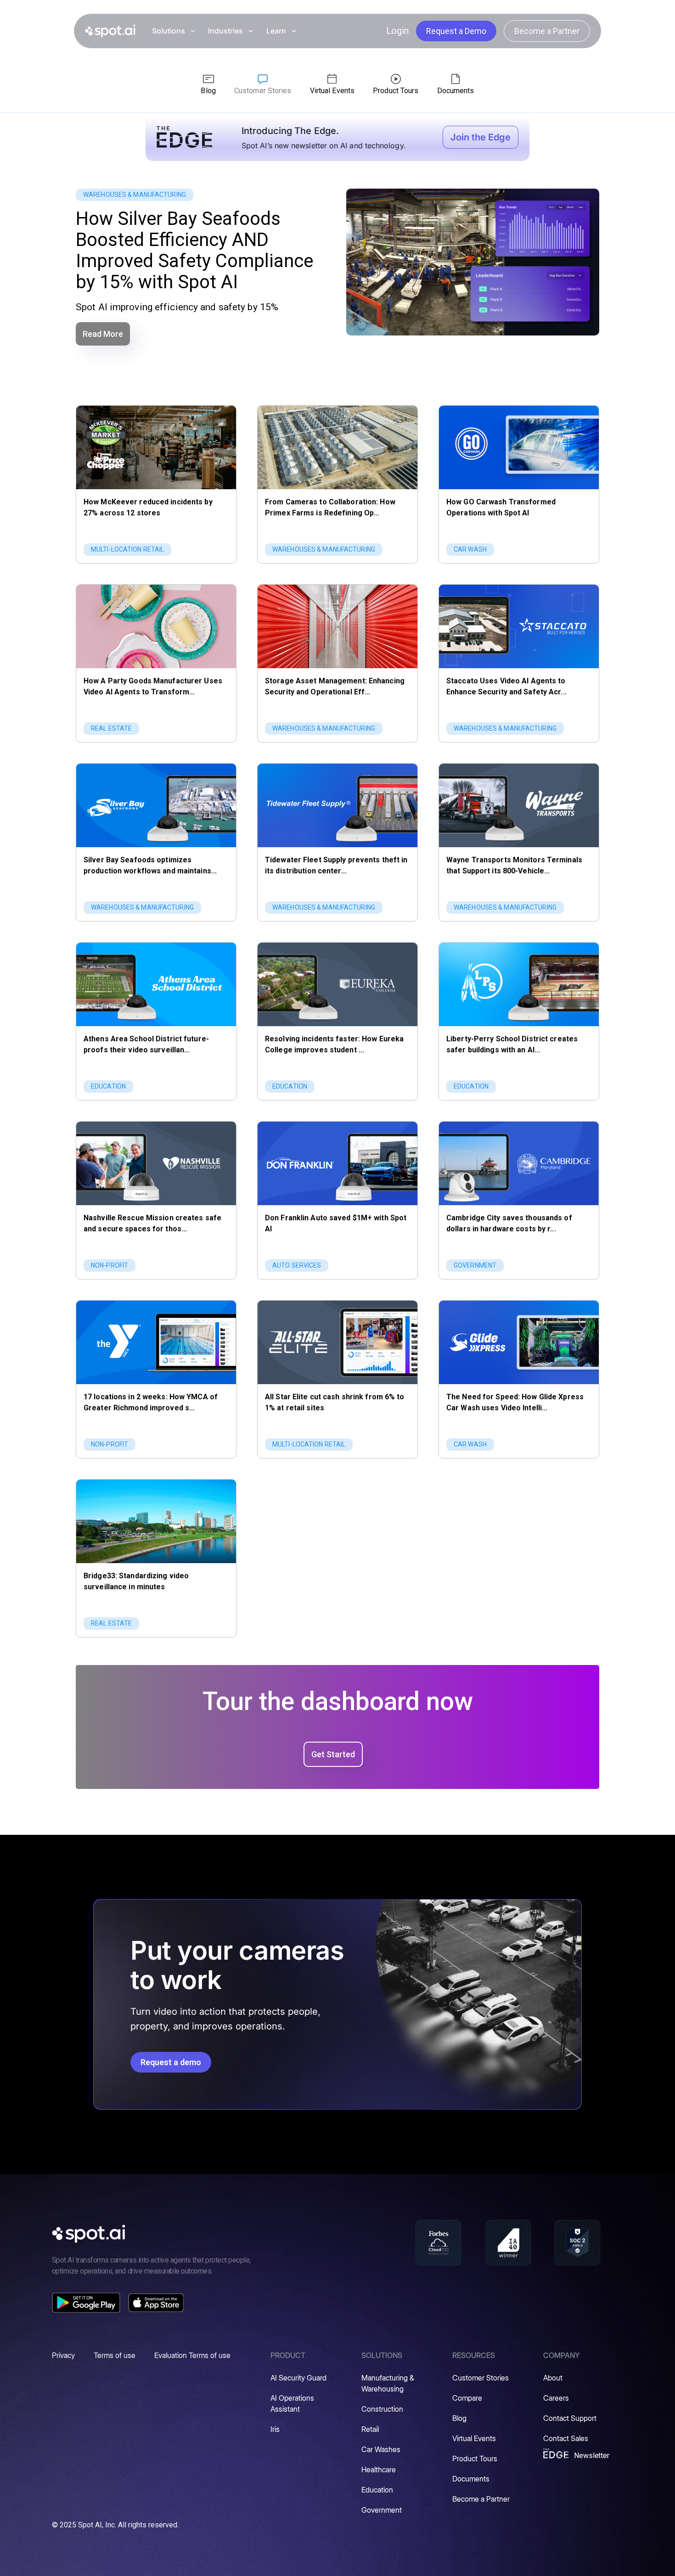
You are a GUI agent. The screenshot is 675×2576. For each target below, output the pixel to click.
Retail (370, 2429)
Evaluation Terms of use (192, 2355)
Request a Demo (456, 31)
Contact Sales (566, 2438)
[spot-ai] (89, 2234)
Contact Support (570, 2418)
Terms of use (115, 2355)
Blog (459, 2418)
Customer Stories (481, 2378)
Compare (467, 2398)
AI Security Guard (298, 2378)
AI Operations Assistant (292, 2403)
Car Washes (381, 2449)
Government (382, 2510)
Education (377, 2490)
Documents (471, 2479)
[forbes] (438, 2243)
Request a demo (171, 2062)
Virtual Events (474, 2438)
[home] (110, 31)
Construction (382, 2409)
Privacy (63, 2355)
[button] (174, 31)
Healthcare (379, 2470)
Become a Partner (547, 31)
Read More (103, 334)
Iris (275, 2429)
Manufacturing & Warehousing (388, 2383)
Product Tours (475, 2459)
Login (397, 31)
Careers (556, 2398)
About (553, 2378)
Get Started (333, 1754)
